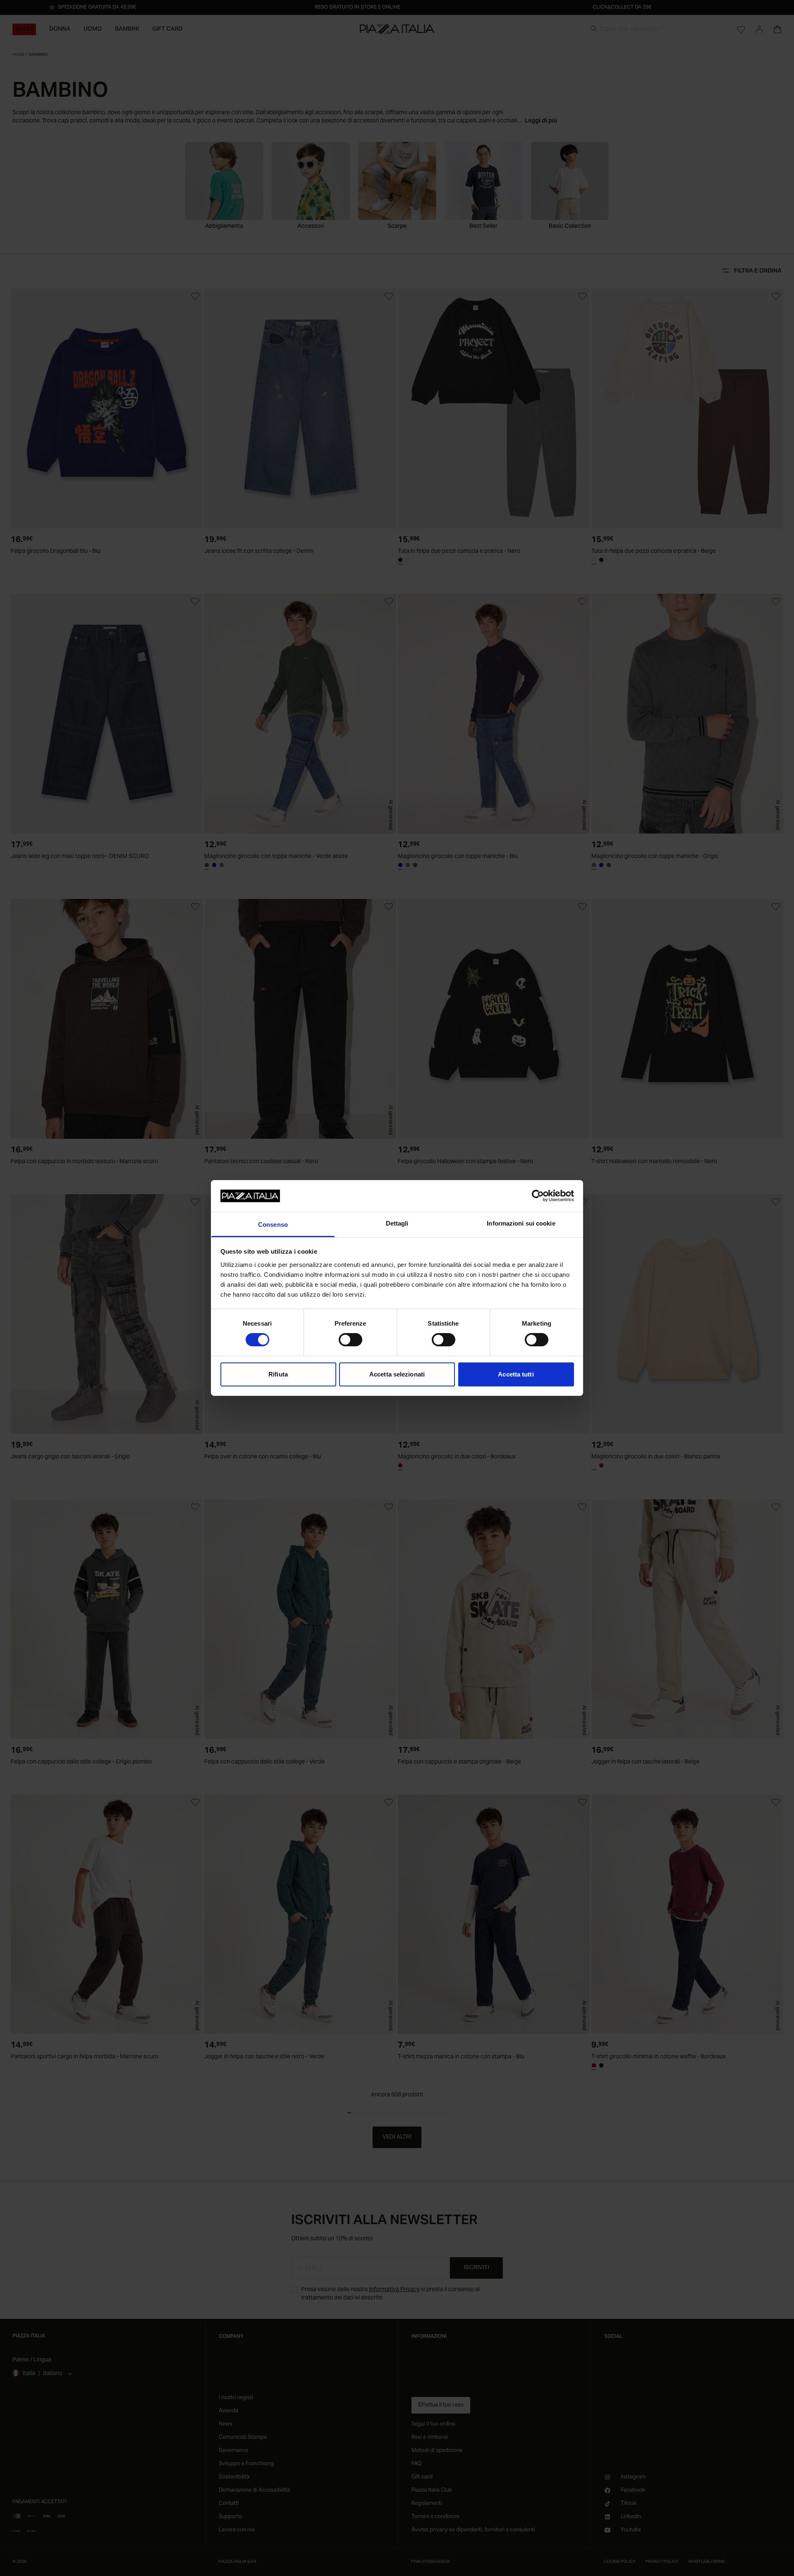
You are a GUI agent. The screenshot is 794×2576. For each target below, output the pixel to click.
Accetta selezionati (397, 1374)
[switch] (350, 1340)
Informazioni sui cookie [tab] (521, 1223)
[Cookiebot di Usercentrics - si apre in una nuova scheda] (538, 1196)
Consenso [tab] (273, 1225)
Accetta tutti (516, 1374)
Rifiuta (278, 1374)
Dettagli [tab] (397, 1223)
